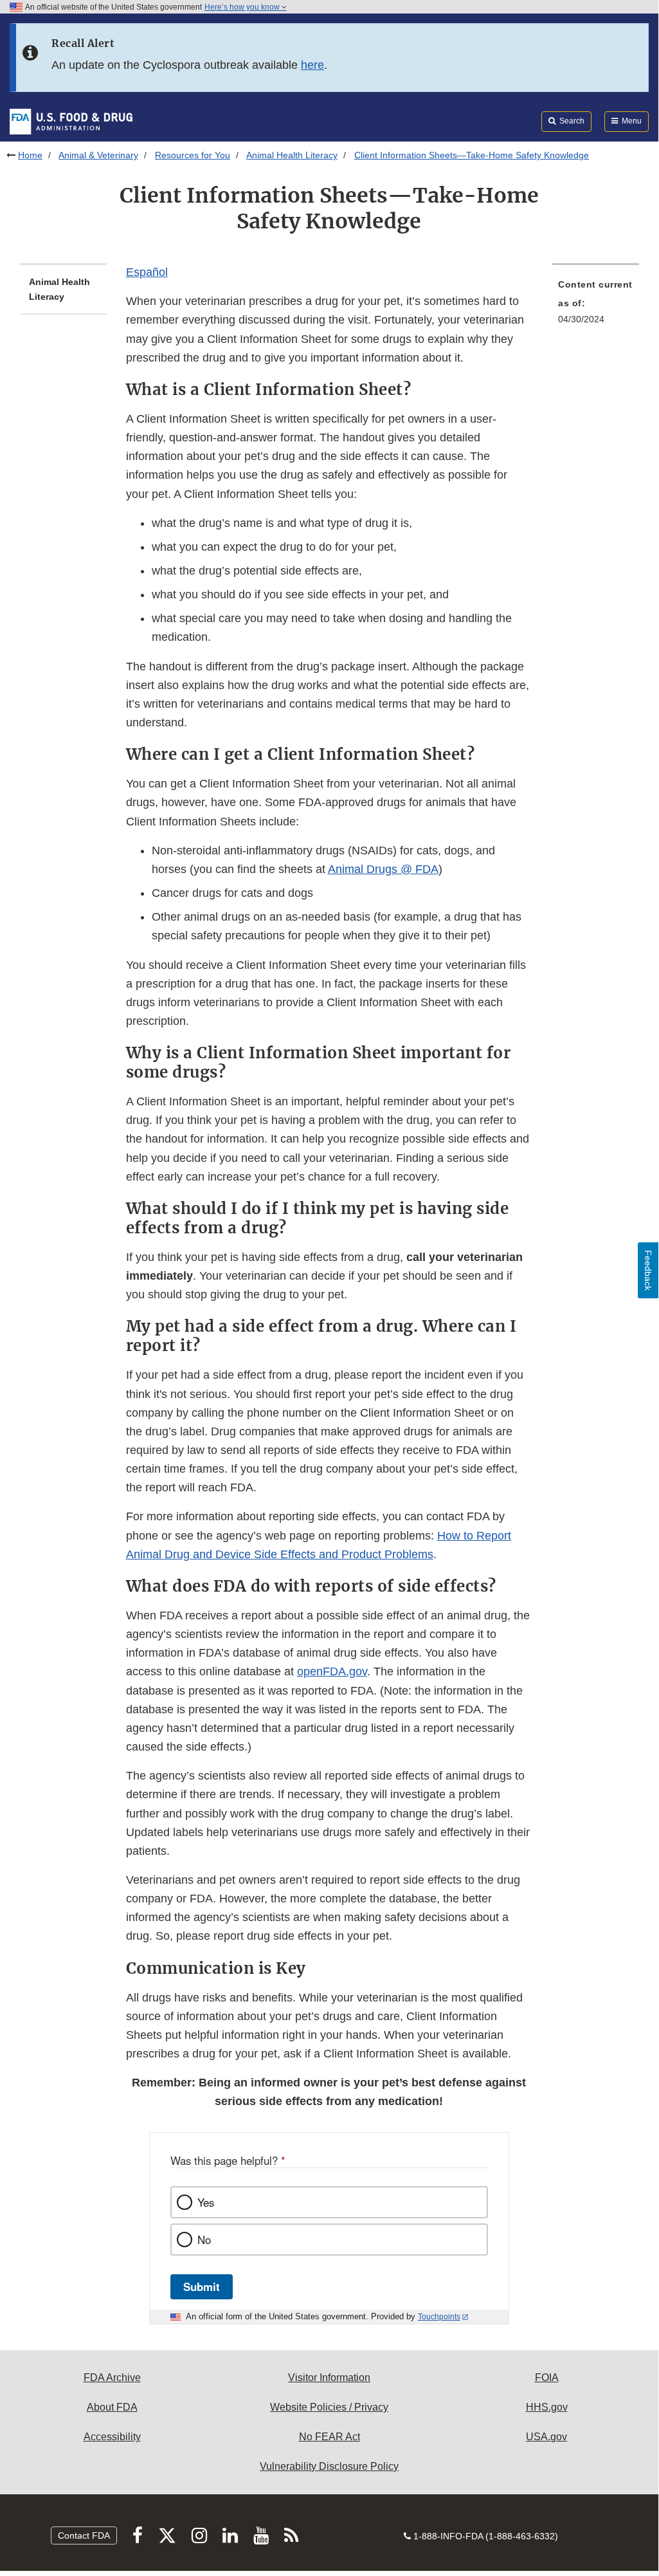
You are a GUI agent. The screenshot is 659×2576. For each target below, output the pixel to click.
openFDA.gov (332, 1671)
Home (30, 155)
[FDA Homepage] (71, 121)
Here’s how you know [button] (243, 7)
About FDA (112, 2407)
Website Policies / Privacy (329, 2407)
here (312, 65)
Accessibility (112, 2437)
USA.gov (546, 2437)
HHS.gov (547, 2407)
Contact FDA (84, 2535)
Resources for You (193, 155)
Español (147, 272)
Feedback (648, 1270)
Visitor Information (329, 2378)
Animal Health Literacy (292, 155)
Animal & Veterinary (98, 155)
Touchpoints (439, 2317)
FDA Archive (112, 2378)
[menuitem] (595, 306)
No (204, 2240)
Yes (206, 2202)
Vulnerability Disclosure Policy (329, 2466)
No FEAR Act (329, 2437)
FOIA (547, 2378)
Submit (202, 2286)
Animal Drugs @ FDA (383, 869)
